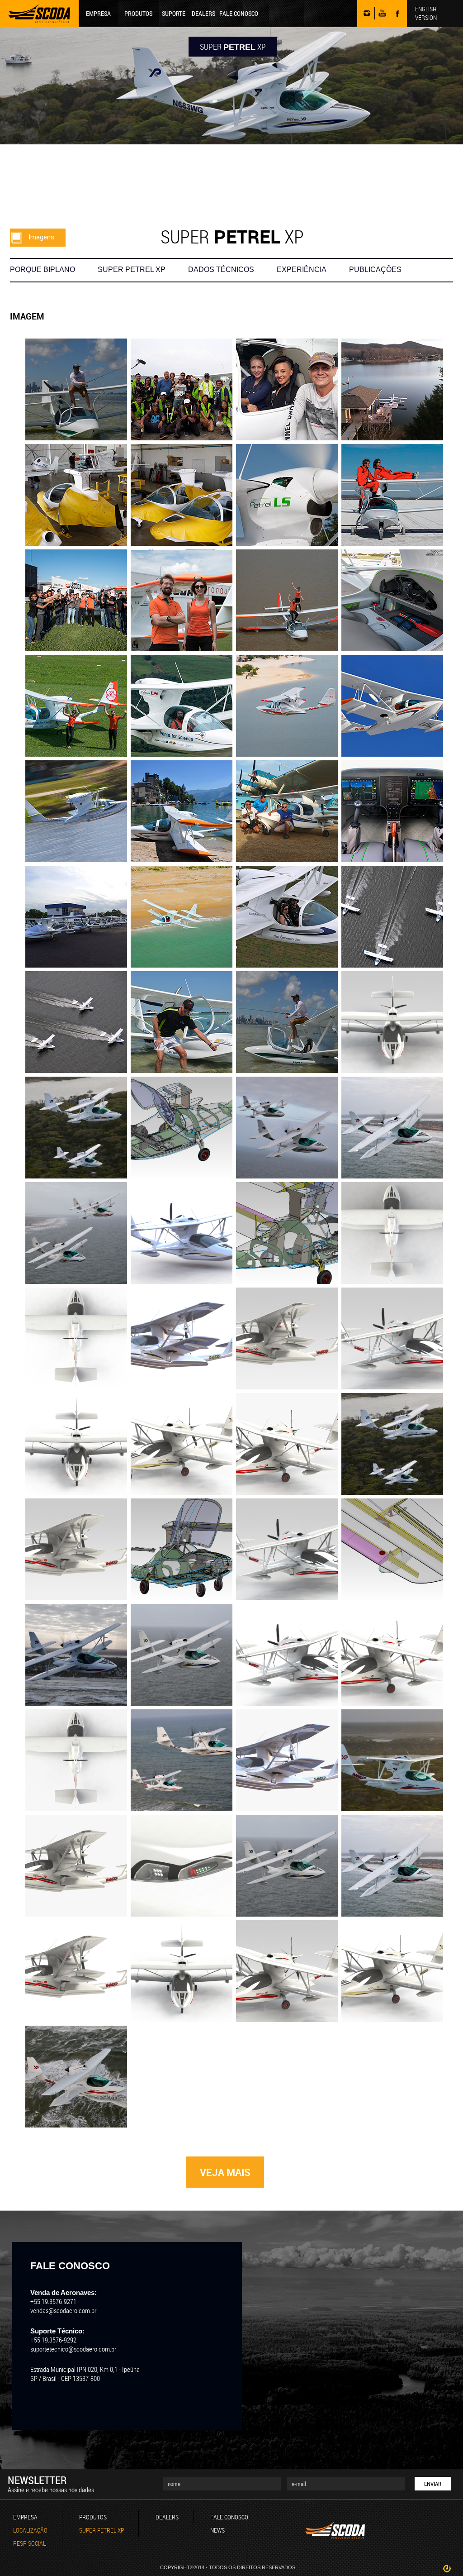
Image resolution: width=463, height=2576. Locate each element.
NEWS (217, 2530)
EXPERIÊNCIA (302, 270)
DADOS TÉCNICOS (221, 270)
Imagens (42, 237)
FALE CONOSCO (239, 13)
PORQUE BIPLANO (43, 270)
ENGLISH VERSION (426, 13)
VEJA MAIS (225, 2172)
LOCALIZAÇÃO (30, 2530)
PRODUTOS (138, 13)
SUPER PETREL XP (132, 270)
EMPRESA (98, 13)
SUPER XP (233, 47)
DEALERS (203, 13)
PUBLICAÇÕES (375, 270)
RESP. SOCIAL (29, 2543)
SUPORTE (174, 13)
